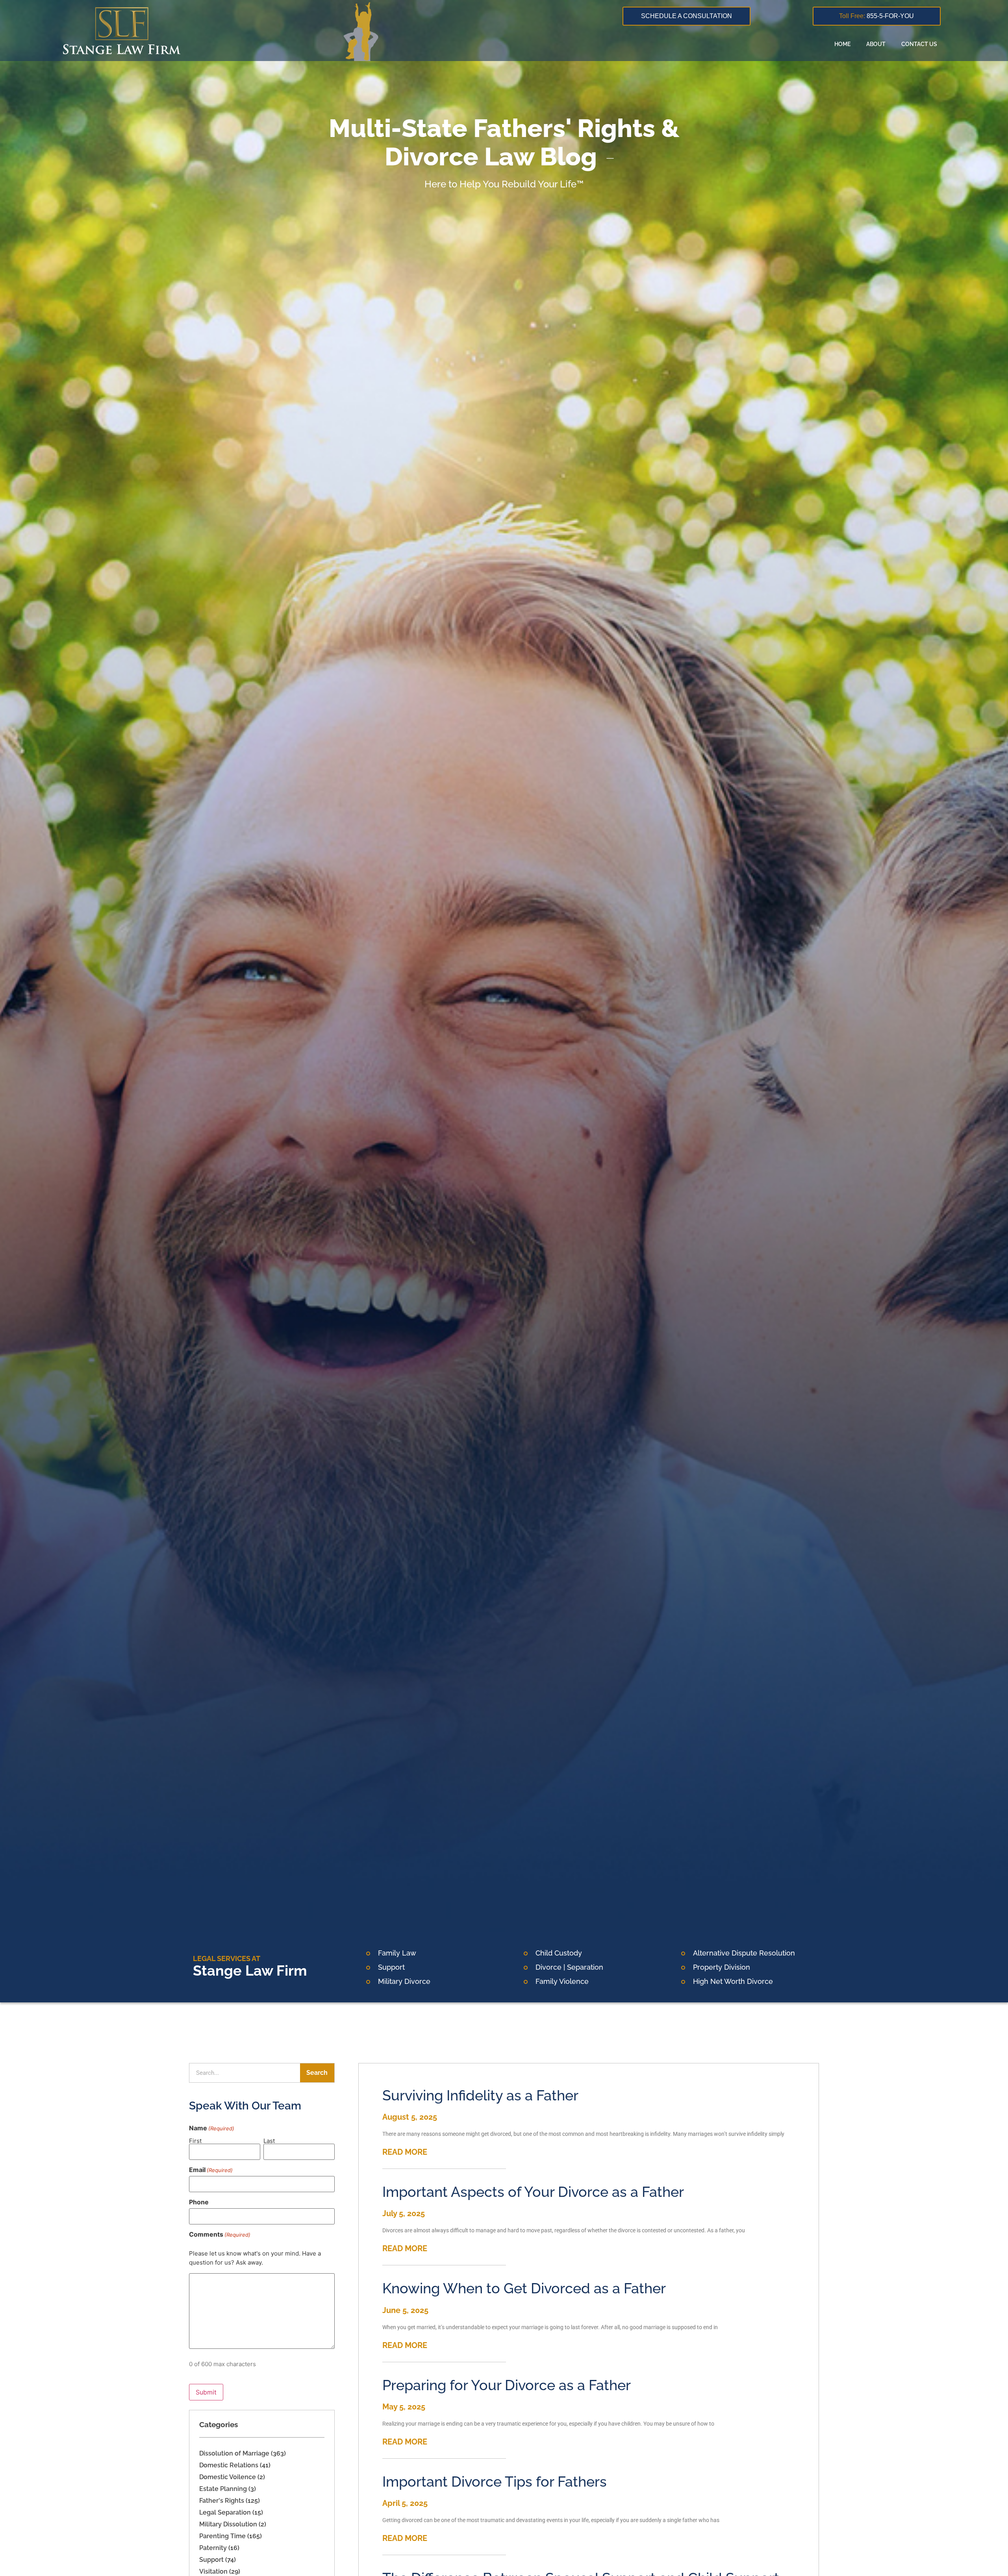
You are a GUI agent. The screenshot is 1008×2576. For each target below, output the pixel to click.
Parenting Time (222, 2536)
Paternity (213, 2548)
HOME (842, 44)
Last (269, 2140)
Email (211, 2170)
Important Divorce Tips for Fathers (495, 2482)
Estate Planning (223, 2489)
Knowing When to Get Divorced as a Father (524, 2288)
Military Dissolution (228, 2524)
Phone (199, 2202)
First (195, 2140)
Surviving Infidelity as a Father (480, 2095)
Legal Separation (225, 2512)
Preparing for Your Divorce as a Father (507, 2385)
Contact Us (919, 44)
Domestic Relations (229, 2465)
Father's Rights (222, 2501)
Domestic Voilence (228, 2477)
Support (211, 2560)
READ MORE (405, 2152)
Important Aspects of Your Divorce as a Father (533, 2192)
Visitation (213, 2571)
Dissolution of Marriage (234, 2453)
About (876, 44)
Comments (220, 2234)
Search (317, 2073)
